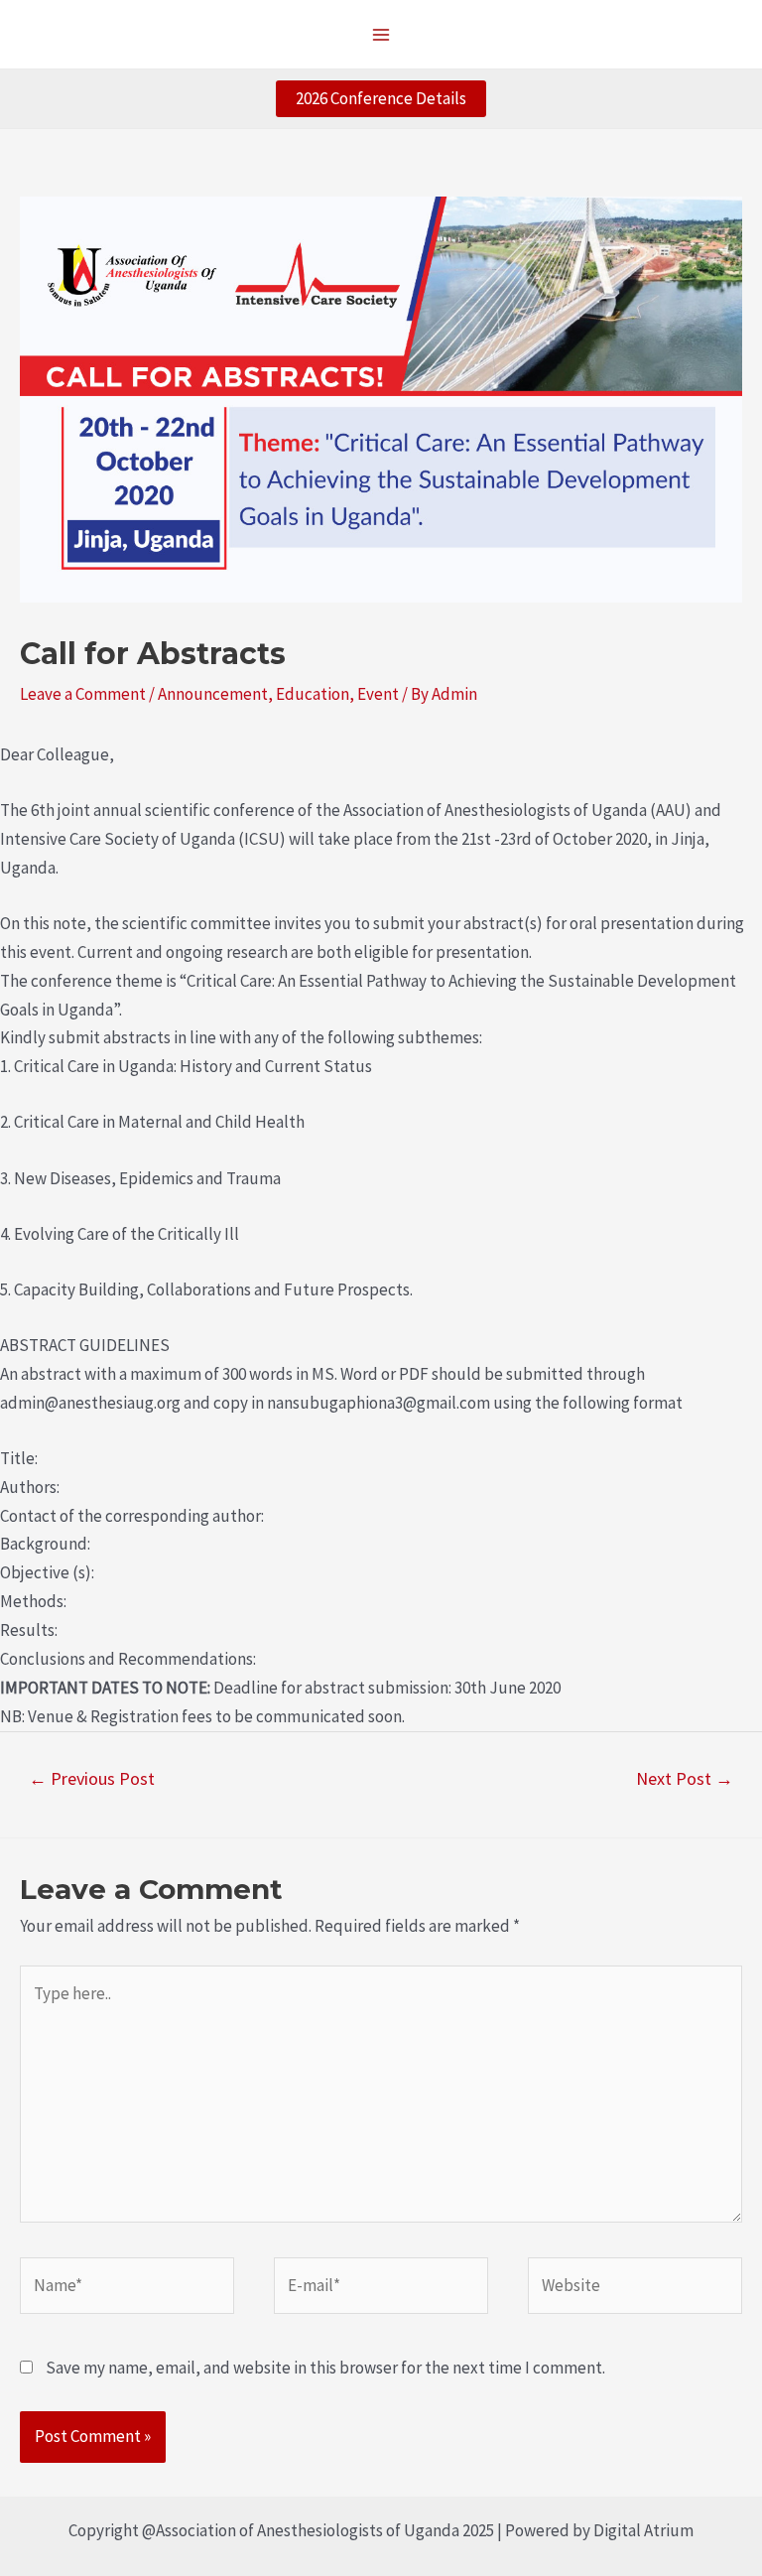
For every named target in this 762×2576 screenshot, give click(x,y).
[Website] (635, 2289)
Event (378, 694)
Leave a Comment (83, 694)
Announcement (213, 694)
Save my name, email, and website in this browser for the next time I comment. (325, 2368)
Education (313, 694)
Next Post (685, 1778)
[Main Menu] (381, 35)
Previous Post (92, 1778)
